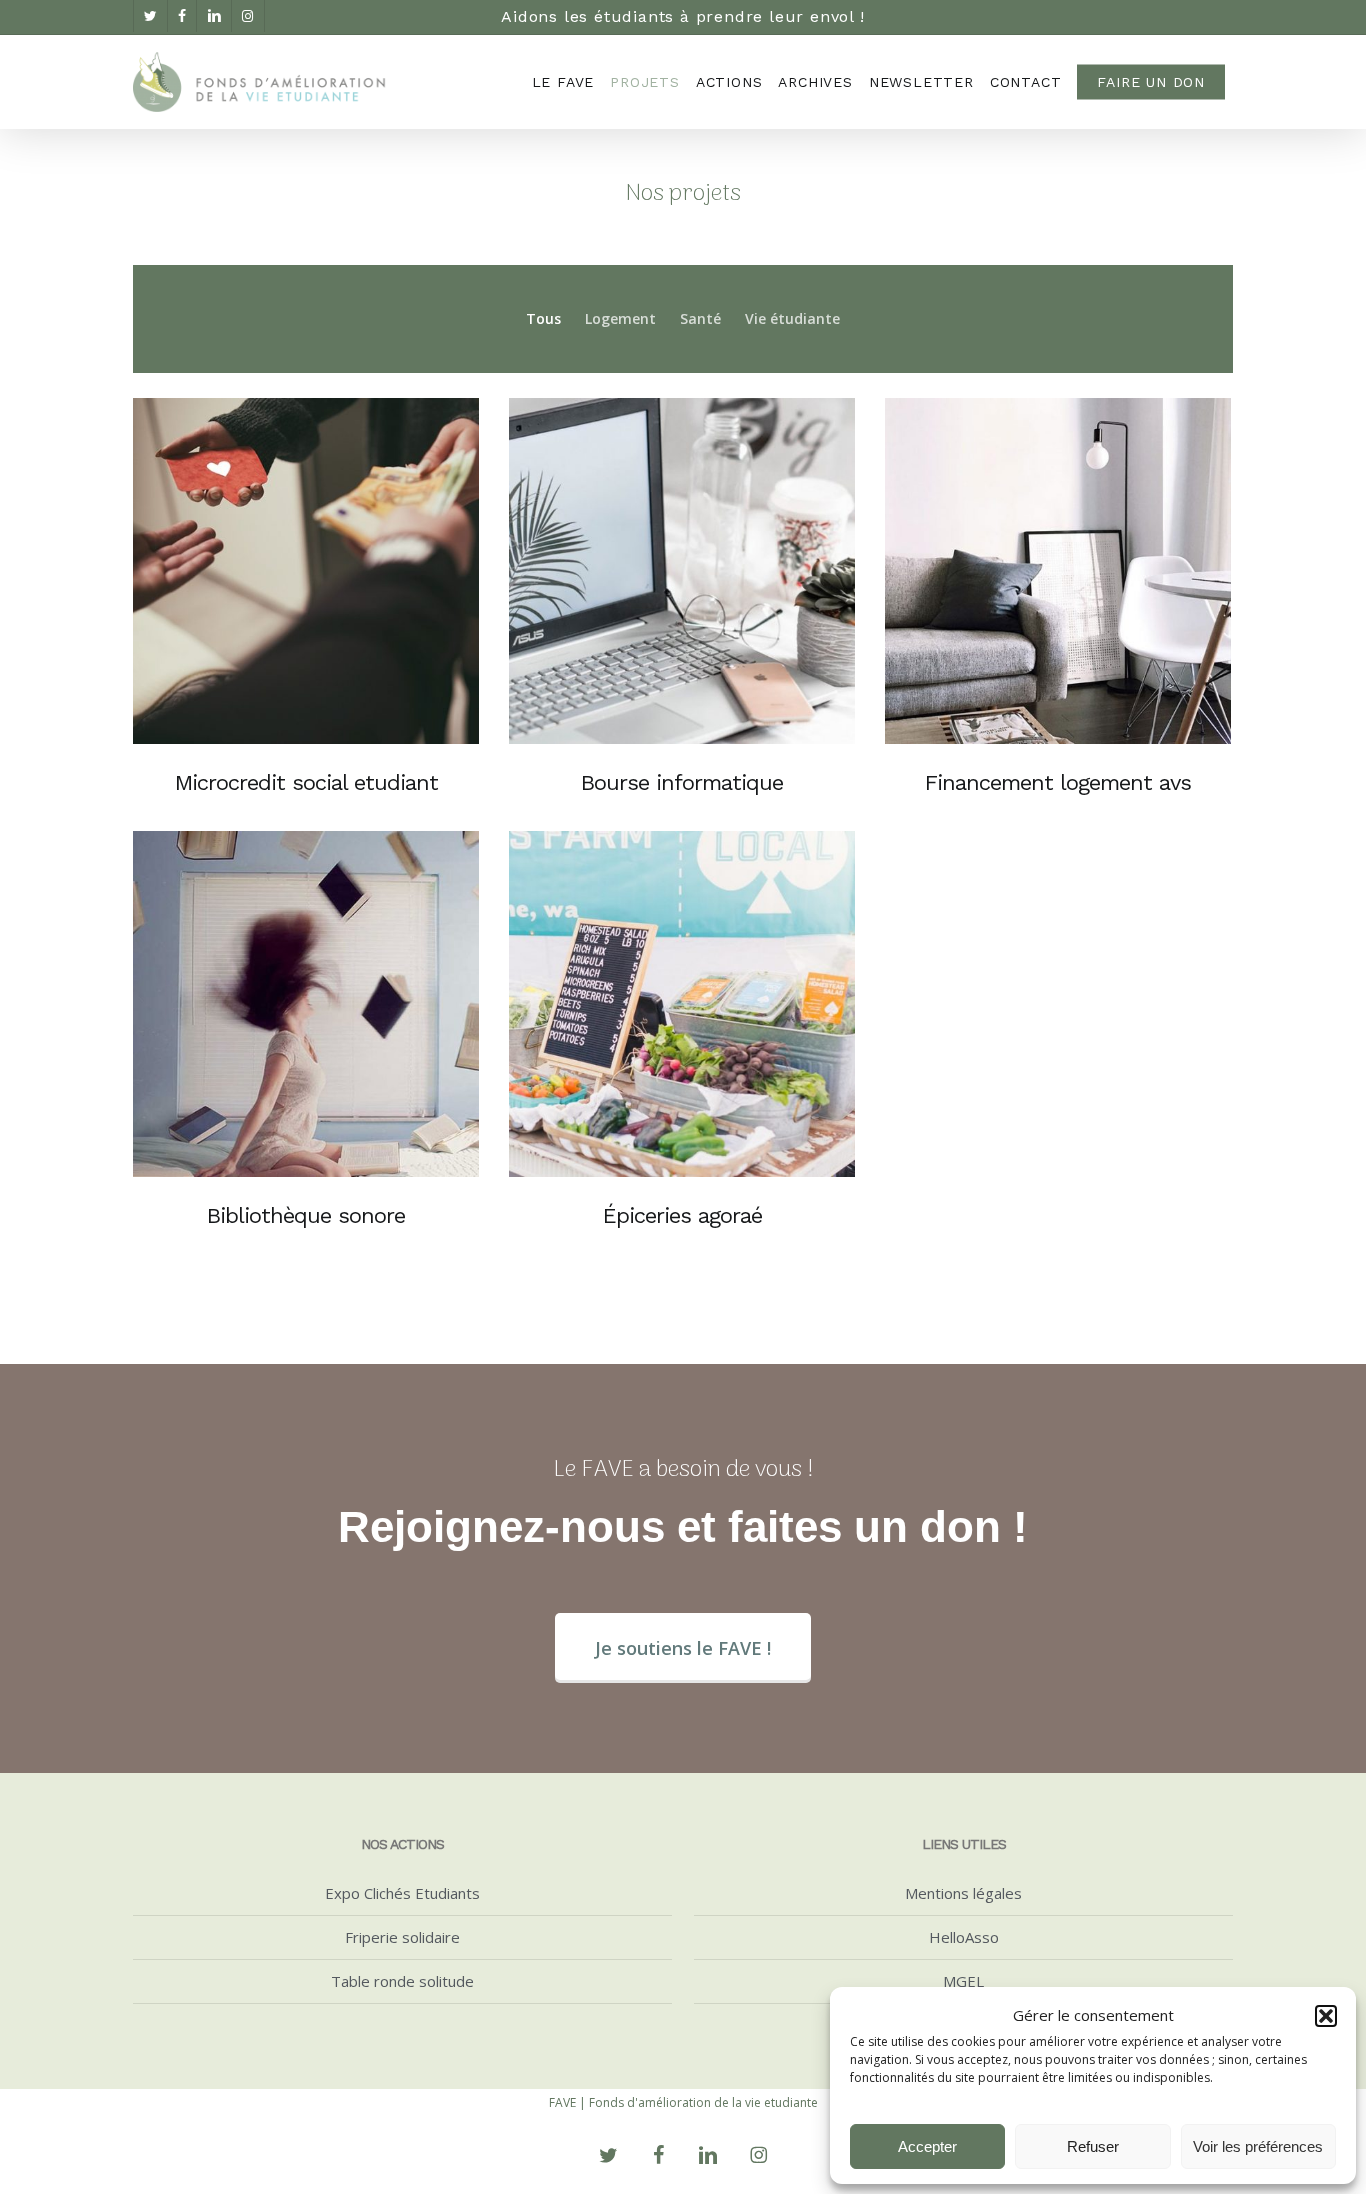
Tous (543, 318)
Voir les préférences (1258, 2146)
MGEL (963, 1981)
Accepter (927, 2146)
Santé (700, 318)
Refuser (1093, 2146)
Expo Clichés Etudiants (402, 1893)
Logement (620, 318)
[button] (1326, 2016)
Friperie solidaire (402, 1937)
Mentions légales (963, 1893)
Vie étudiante (792, 318)
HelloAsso (964, 1937)
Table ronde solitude (402, 1981)
